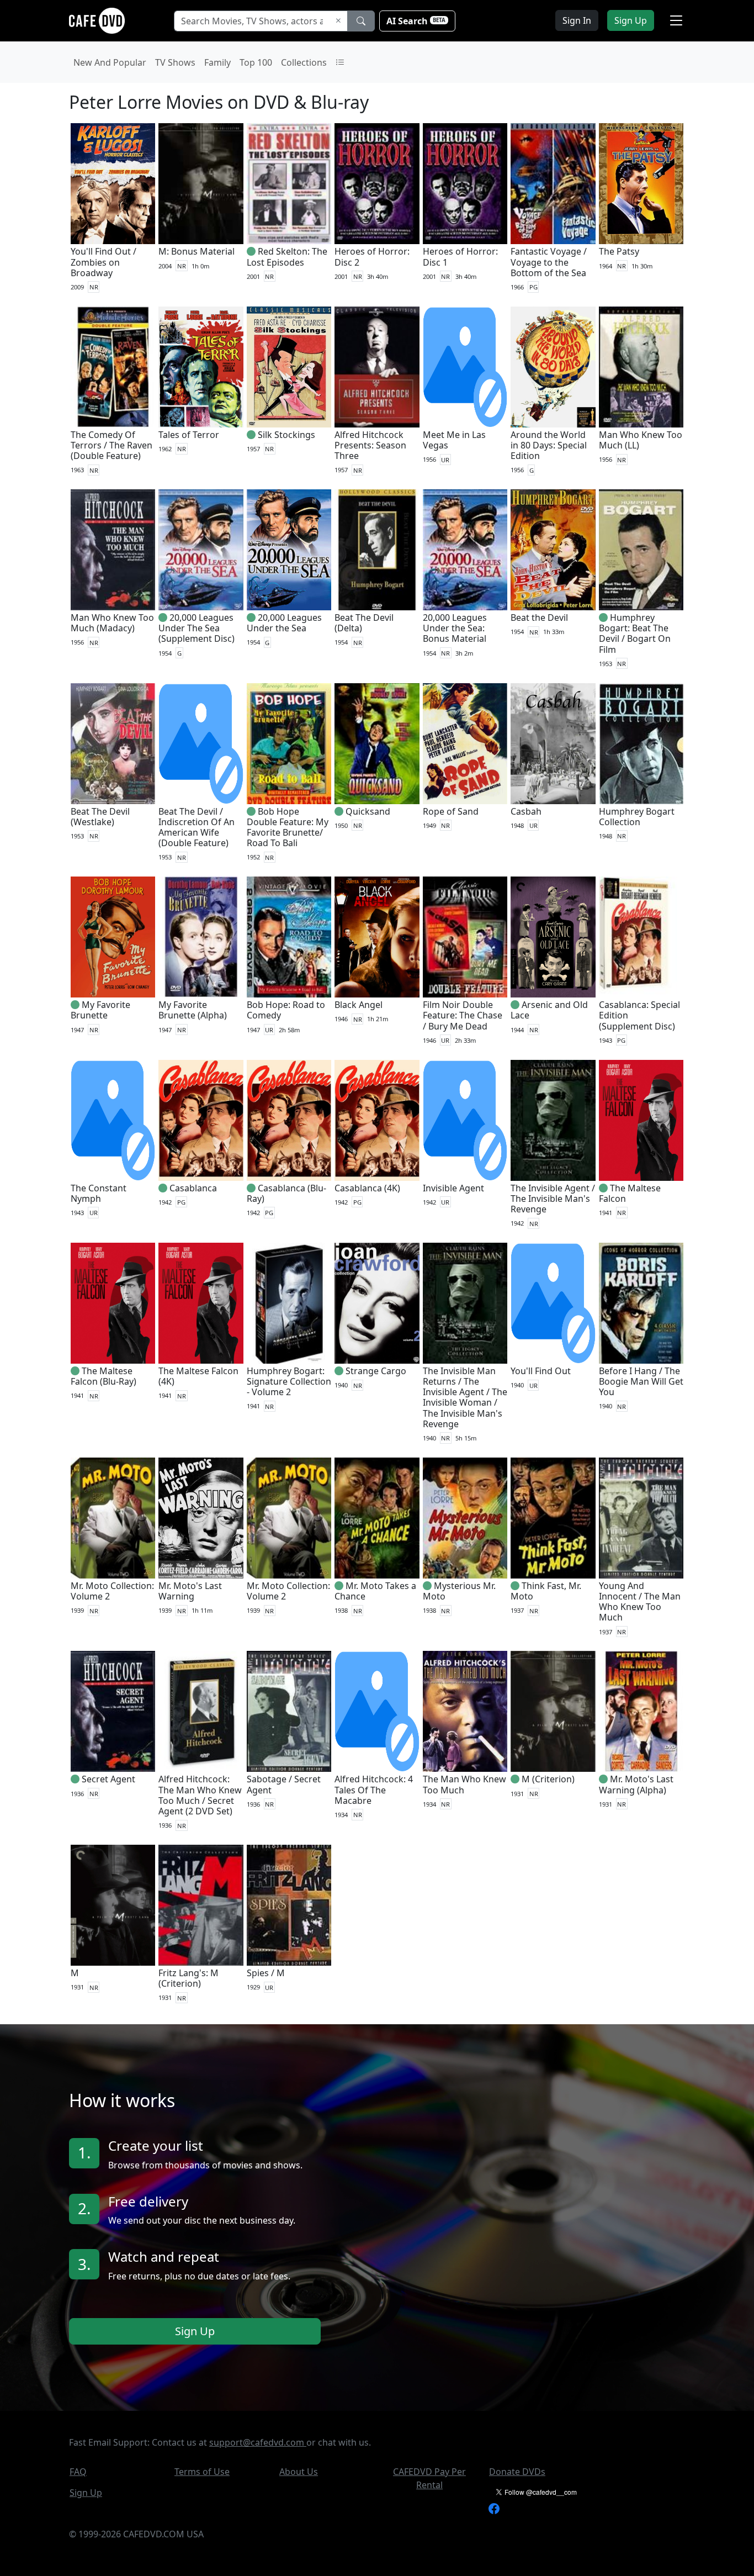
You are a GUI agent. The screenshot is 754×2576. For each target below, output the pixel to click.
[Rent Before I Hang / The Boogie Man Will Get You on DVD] (641, 1303)
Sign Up (195, 2332)
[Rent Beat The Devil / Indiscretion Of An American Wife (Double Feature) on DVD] (201, 744)
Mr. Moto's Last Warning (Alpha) (636, 1784)
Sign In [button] (577, 20)
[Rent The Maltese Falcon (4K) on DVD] (201, 1303)
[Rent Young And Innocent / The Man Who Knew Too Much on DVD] (641, 1518)
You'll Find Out (541, 1371)
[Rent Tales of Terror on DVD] (201, 367)
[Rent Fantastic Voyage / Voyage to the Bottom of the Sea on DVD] (553, 184)
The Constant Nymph (99, 1193)
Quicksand (368, 811)
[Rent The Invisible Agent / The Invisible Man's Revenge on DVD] (553, 1120)
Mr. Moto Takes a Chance (375, 1591)
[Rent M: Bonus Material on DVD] (201, 184)
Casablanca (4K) (367, 1188)
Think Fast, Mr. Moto (546, 1591)
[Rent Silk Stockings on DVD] (289, 367)
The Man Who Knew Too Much (464, 1784)
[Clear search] (338, 21)
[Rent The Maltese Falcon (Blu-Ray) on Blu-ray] (113, 1303)
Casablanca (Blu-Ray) (286, 1193)
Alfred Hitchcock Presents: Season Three (370, 445)
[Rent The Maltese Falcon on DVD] (641, 1120)
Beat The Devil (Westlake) (100, 817)
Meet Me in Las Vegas (454, 440)
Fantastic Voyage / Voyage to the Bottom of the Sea (549, 262)
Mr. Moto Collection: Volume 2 (112, 1591)
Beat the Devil (539, 617)
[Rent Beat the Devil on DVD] (553, 550)
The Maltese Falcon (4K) (198, 1376)
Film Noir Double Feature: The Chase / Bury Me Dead (463, 1015)
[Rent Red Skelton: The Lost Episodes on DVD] (289, 184)
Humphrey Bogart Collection (637, 817)
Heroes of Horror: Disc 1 (460, 257)
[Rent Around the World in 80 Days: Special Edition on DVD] (553, 367)
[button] (676, 20)
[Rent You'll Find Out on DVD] (553, 1303)
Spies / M (266, 1973)
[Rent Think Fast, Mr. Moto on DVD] (553, 1518)
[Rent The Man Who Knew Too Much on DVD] (465, 1711)
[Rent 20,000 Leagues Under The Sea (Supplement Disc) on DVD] (201, 550)
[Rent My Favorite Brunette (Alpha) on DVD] (201, 937)
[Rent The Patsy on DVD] (641, 184)
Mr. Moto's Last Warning (190, 1591)
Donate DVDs (517, 2472)
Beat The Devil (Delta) (364, 623)
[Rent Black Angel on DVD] (377, 937)
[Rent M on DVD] (113, 1905)
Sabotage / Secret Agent (284, 1784)
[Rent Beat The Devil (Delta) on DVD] (377, 550)
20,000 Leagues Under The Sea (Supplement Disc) (197, 628)
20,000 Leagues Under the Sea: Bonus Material (455, 628)
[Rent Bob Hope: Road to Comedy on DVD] (289, 937)
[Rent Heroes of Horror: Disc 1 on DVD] (465, 184)
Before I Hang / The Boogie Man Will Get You (641, 1381)
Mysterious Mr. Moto (459, 1591)
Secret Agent (108, 1779)
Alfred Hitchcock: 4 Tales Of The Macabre (374, 1790)
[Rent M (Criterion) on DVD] (553, 1711)
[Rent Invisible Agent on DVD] (465, 1120)
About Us (299, 2472)
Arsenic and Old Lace (549, 1010)
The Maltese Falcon (630, 1193)
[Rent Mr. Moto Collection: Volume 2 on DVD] (113, 1518)
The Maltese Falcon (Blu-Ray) (103, 1376)
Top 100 (256, 62)
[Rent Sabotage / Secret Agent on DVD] (289, 1711)
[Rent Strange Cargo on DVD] (377, 1303)
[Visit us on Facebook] (494, 2508)
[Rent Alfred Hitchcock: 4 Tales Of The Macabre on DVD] (377, 1711)
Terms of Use (202, 2472)
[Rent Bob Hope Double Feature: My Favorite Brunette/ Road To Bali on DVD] (289, 744)
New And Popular (110, 62)
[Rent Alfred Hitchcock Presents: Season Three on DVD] (377, 367)
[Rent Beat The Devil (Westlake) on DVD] (113, 744)
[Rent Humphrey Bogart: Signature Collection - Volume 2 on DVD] (289, 1303)
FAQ (78, 2472)
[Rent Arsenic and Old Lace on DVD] (553, 937)
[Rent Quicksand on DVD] (377, 744)
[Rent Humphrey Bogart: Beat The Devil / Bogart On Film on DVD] (641, 550)
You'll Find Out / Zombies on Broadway (103, 262)
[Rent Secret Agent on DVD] (113, 1711)
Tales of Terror (189, 435)
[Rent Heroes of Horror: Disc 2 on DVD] (377, 184)
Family (217, 62)
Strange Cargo (376, 1371)
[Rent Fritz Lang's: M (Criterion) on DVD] (201, 1905)
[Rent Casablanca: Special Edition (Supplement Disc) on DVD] (641, 937)
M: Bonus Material (197, 251)
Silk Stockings (286, 435)
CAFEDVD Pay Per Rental (429, 2478)
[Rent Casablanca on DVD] (201, 1120)
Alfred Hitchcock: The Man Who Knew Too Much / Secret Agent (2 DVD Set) (200, 1795)
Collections (304, 62)
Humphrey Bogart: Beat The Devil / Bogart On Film (635, 634)
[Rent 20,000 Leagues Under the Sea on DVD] (289, 550)
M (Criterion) (548, 1779)
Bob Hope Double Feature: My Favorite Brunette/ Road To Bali (288, 827)
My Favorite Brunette (100, 1010)
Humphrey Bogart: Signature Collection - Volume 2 (289, 1381)
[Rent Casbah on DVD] (553, 744)
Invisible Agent (453, 1188)
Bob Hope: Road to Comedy (286, 1010)
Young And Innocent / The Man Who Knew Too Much (640, 1602)
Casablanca (193, 1188)
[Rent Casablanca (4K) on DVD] (377, 1120)
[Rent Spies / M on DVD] (289, 1905)
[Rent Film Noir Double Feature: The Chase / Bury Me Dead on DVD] (465, 937)
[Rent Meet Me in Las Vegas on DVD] (465, 367)
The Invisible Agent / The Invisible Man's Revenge (553, 1199)
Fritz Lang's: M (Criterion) (189, 1978)
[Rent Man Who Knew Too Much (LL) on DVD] (641, 367)
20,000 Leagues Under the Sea (284, 623)
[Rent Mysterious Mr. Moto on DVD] (465, 1518)
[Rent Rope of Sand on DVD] (465, 744)
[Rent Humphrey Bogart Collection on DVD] (641, 744)
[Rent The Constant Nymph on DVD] (113, 1120)
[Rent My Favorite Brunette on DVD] (113, 937)
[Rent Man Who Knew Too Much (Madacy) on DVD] (113, 550)
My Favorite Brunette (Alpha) (193, 1010)
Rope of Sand (451, 811)
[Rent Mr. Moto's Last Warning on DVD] (201, 1518)
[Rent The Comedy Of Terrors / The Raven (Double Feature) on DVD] (113, 367)
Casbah (526, 811)
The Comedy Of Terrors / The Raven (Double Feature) (111, 445)
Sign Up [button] (631, 20)
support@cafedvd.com (258, 2442)
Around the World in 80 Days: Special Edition (549, 445)
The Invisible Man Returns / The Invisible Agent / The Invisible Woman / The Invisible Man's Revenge (465, 1397)
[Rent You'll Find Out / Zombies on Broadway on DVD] (113, 184)
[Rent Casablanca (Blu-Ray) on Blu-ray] (289, 1120)
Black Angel (359, 1005)
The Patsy (619, 251)
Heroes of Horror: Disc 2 (372, 257)
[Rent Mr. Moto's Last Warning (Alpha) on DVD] (641, 1711)
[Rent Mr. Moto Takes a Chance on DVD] (377, 1518)
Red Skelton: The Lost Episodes (287, 257)
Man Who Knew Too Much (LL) (641, 440)
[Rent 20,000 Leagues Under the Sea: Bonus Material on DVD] (465, 550)
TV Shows (175, 62)
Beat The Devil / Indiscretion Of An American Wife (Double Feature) (197, 827)
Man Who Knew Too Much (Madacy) (112, 623)
